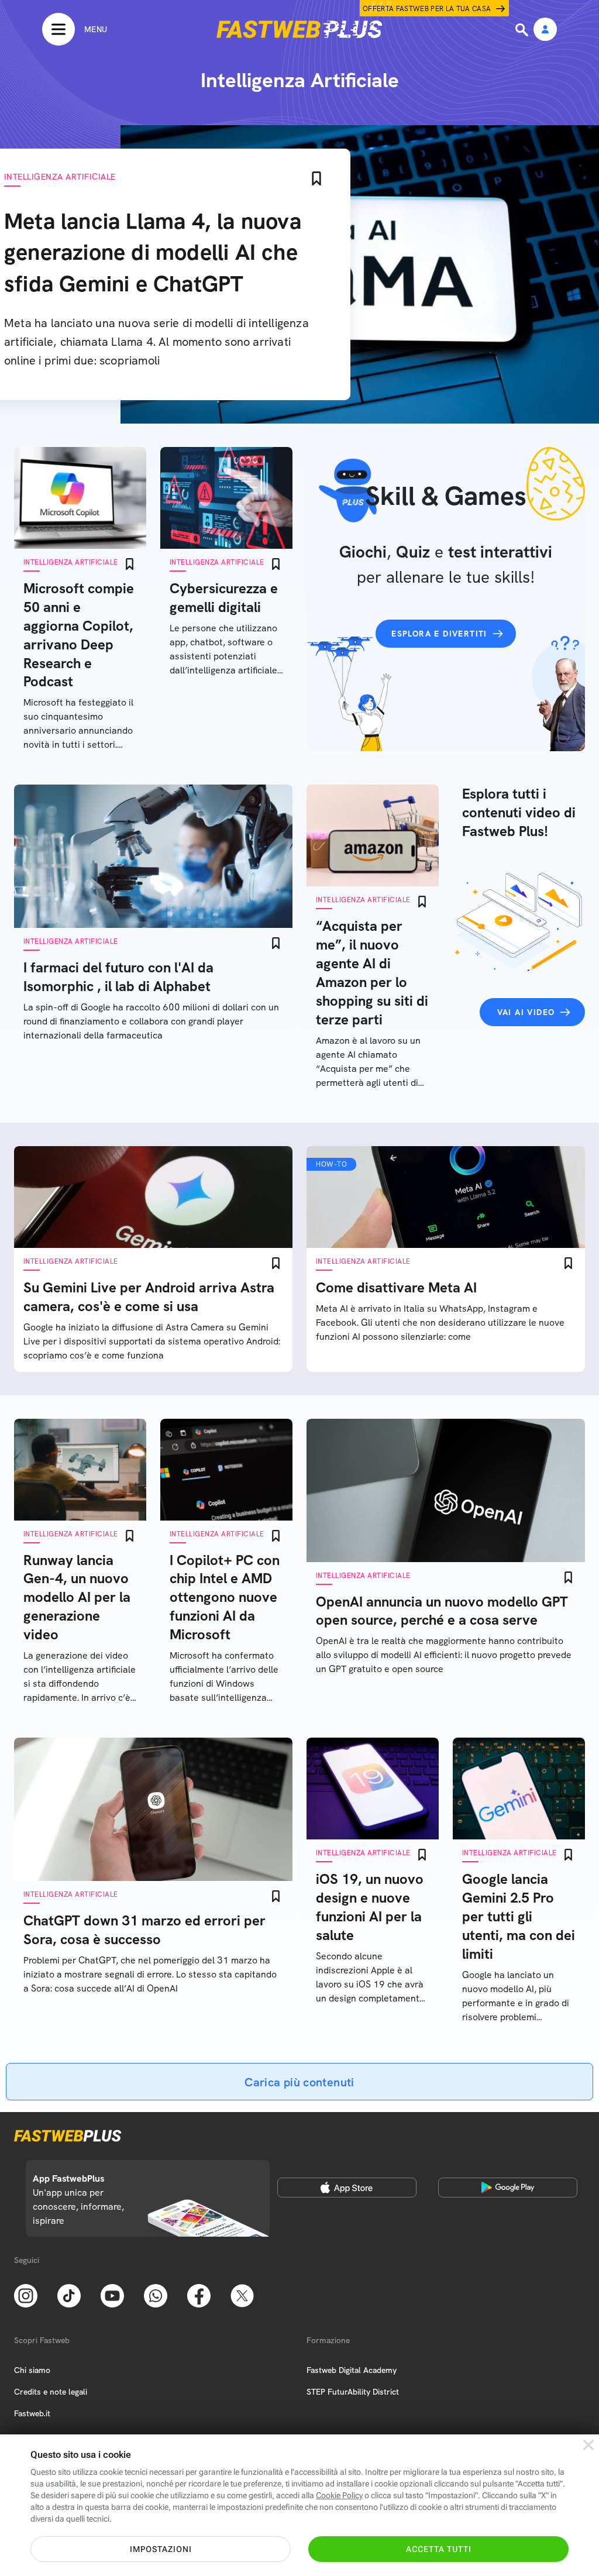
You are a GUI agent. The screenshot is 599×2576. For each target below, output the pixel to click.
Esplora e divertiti (439, 634)
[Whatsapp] (156, 2295)
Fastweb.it (32, 2413)
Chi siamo (32, 2370)
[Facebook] (199, 2295)
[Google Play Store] (508, 2188)
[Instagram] (26, 2295)
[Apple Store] (347, 2188)
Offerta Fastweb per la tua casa (427, 9)
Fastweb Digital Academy (352, 2370)
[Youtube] (112, 2295)
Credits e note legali (51, 2392)
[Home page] (299, 29)
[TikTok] (69, 2295)
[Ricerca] (523, 30)
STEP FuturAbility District (353, 2392)
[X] (242, 2295)
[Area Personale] (545, 30)
